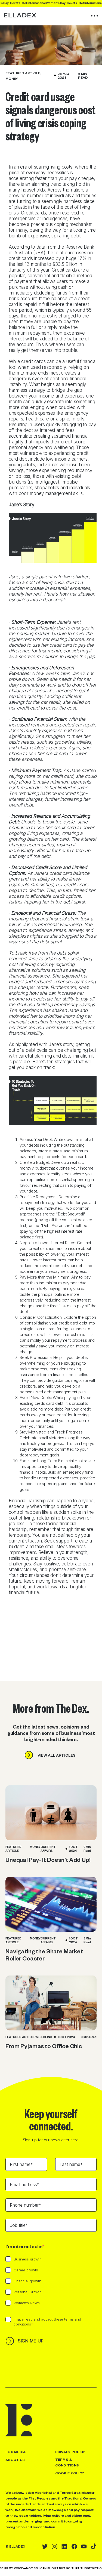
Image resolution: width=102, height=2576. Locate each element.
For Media (16, 2452)
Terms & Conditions (67, 2462)
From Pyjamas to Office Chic (44, 2046)
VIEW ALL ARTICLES (56, 1755)
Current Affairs (48, 1849)
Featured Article (23, 73)
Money (12, 78)
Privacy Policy (70, 2452)
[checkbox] (51, 2284)
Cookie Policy (70, 2473)
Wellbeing (44, 2037)
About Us (15, 2460)
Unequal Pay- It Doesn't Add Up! (48, 1859)
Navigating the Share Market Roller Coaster (44, 1954)
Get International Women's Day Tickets (59, 3)
